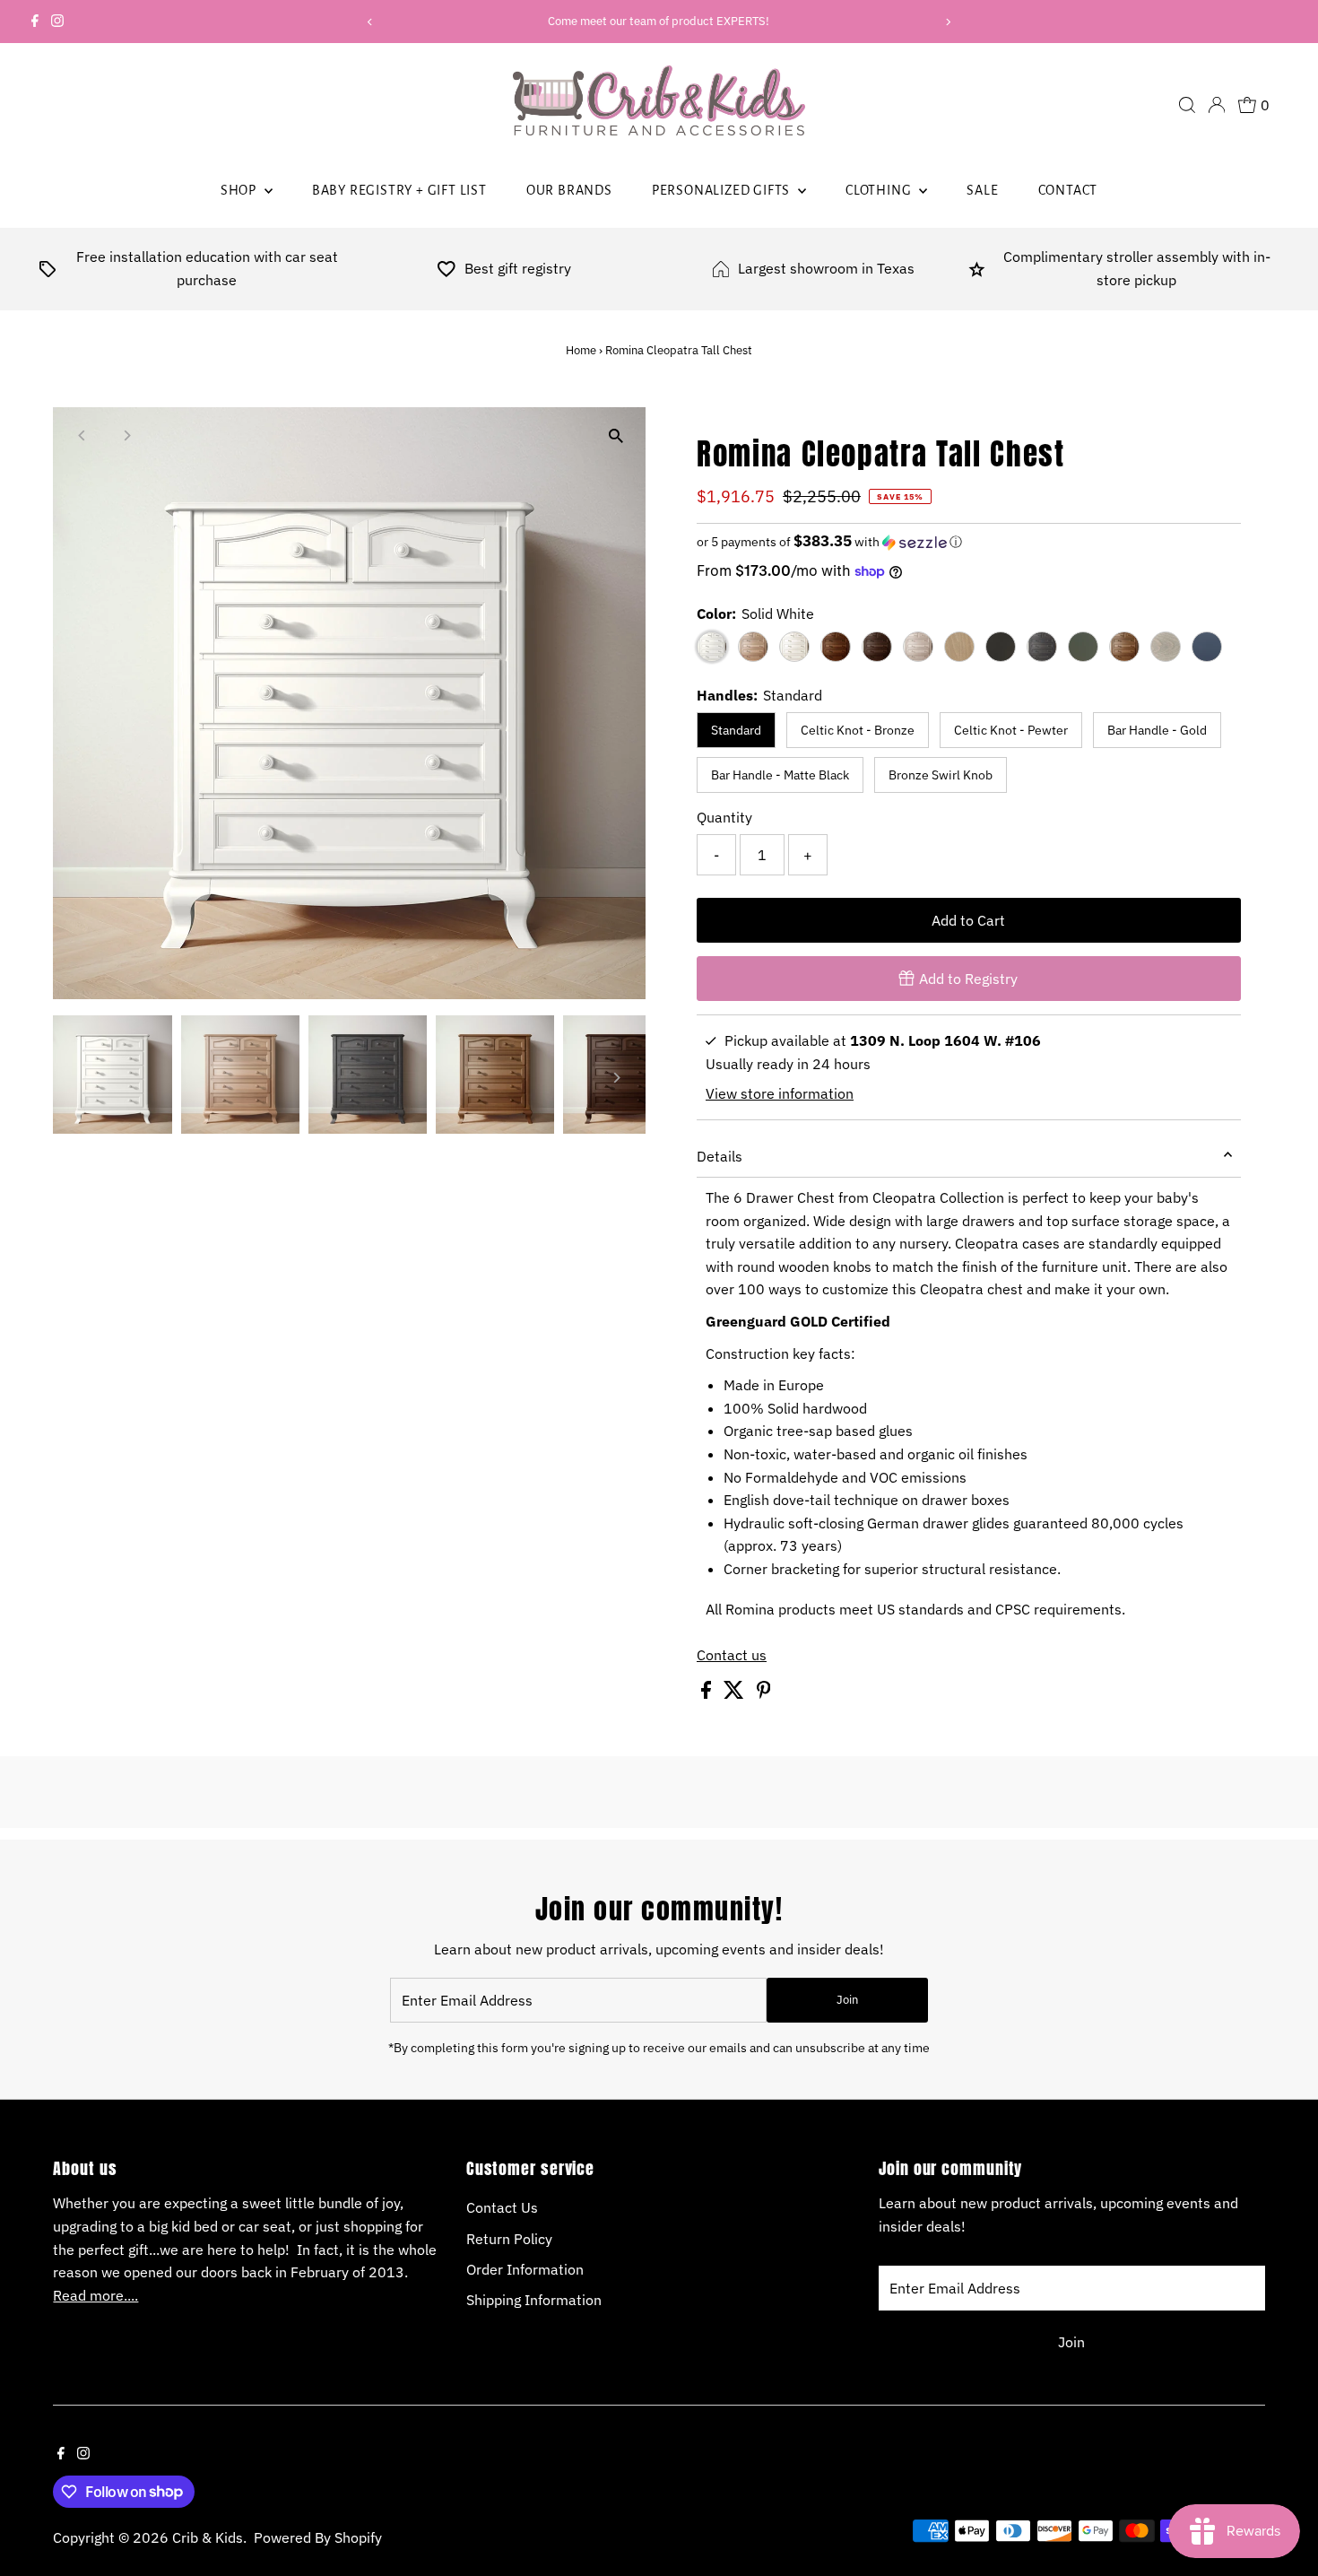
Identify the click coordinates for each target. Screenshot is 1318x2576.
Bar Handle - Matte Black (780, 775)
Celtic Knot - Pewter (1011, 730)
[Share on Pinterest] (764, 1693)
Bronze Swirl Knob (941, 775)
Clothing (880, 190)
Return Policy (509, 2239)
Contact (1068, 190)
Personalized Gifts (723, 190)
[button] (969, 542)
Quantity (724, 817)
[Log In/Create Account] (1217, 105)
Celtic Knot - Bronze (858, 730)
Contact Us (502, 2207)
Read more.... (95, 2295)
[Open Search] (1187, 105)
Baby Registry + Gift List (399, 190)
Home (581, 350)
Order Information (525, 2269)
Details (720, 1156)
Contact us (732, 1655)
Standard (736, 730)
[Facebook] (35, 22)
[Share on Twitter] (736, 1693)
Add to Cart (968, 920)
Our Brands (569, 190)
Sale (982, 190)
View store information (780, 1093)
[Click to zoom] (616, 436)
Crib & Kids (208, 2537)
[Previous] (370, 22)
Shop (240, 190)
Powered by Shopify (318, 2537)
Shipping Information (534, 2300)
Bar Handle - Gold (1157, 730)
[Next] (948, 22)
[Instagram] (57, 22)
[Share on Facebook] (708, 1693)
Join (847, 2000)
